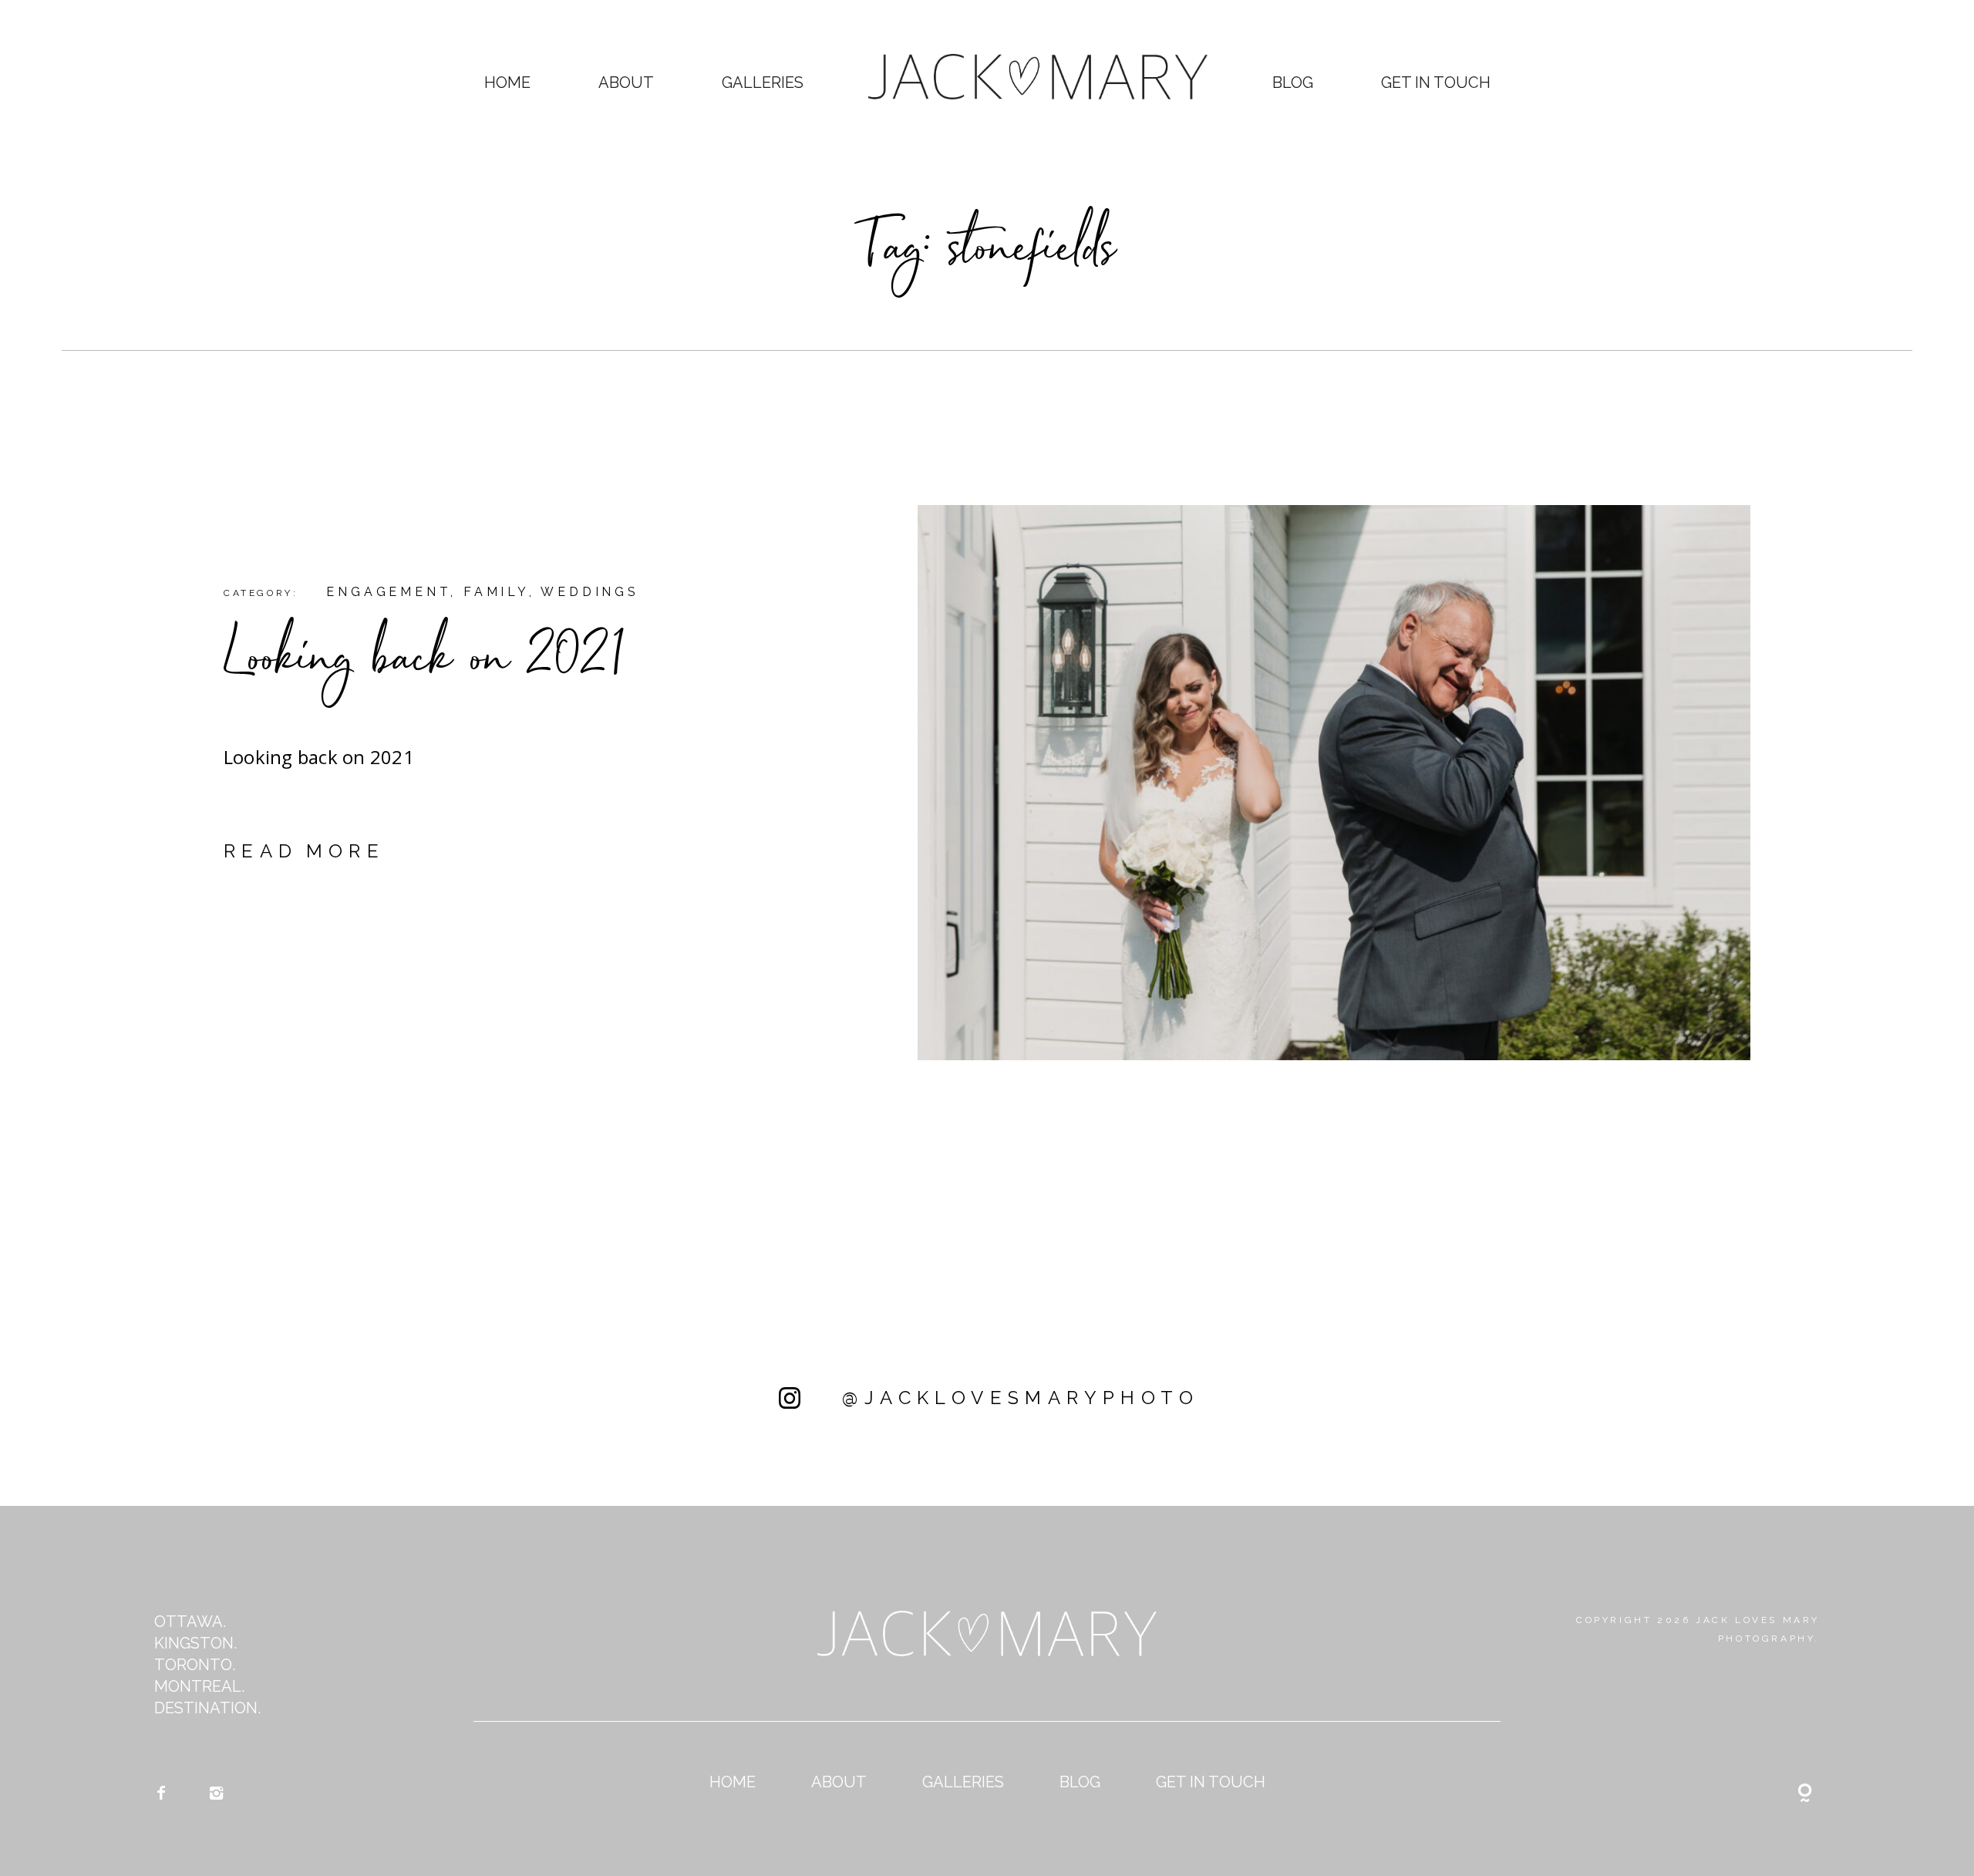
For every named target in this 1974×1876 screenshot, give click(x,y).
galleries (763, 83)
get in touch (1436, 83)
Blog (1293, 83)
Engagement (388, 592)
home (507, 83)
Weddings (590, 592)
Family (496, 592)
